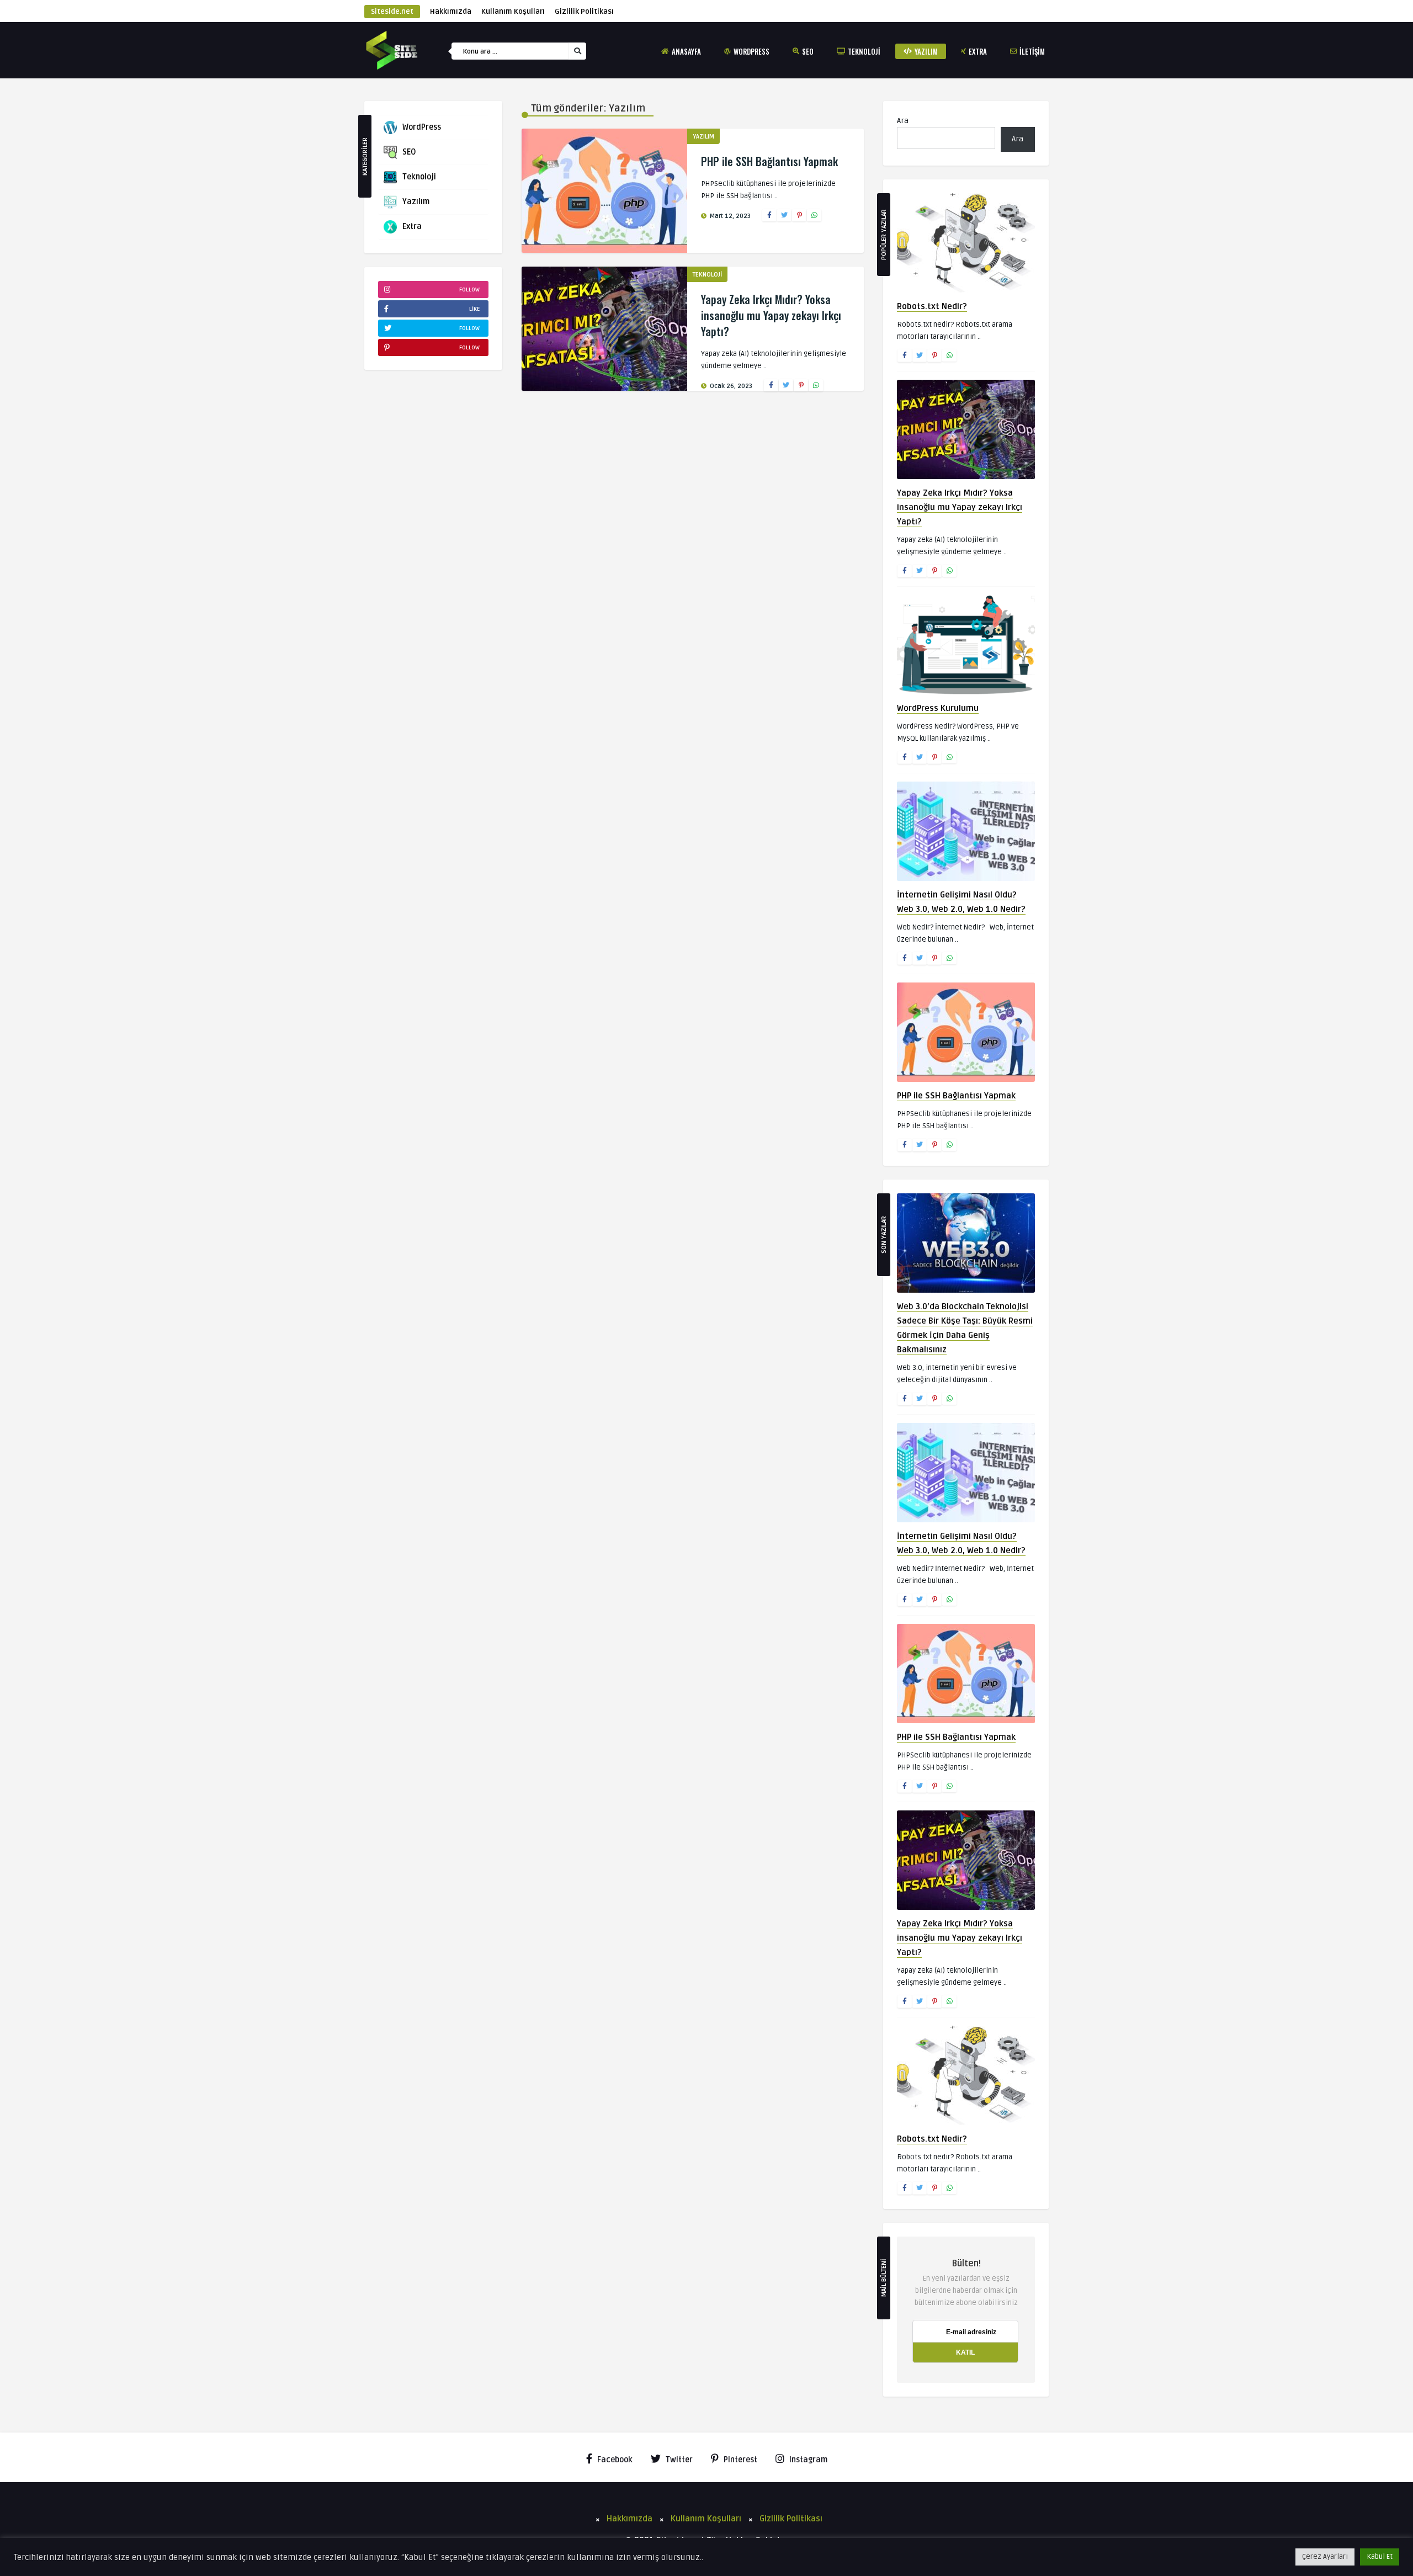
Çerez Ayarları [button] (1325, 2557)
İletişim (1032, 51)
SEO (808, 51)
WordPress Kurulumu (938, 708)
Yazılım (926, 51)
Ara (903, 121)
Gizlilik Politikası (584, 12)
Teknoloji (864, 51)
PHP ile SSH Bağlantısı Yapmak (769, 161)
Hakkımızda (451, 12)
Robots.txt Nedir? (932, 306)
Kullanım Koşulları (513, 12)
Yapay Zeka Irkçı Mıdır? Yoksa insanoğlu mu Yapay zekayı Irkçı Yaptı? (771, 315)
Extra (978, 51)
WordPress (751, 51)
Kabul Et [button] (1380, 2557)
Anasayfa (686, 51)
